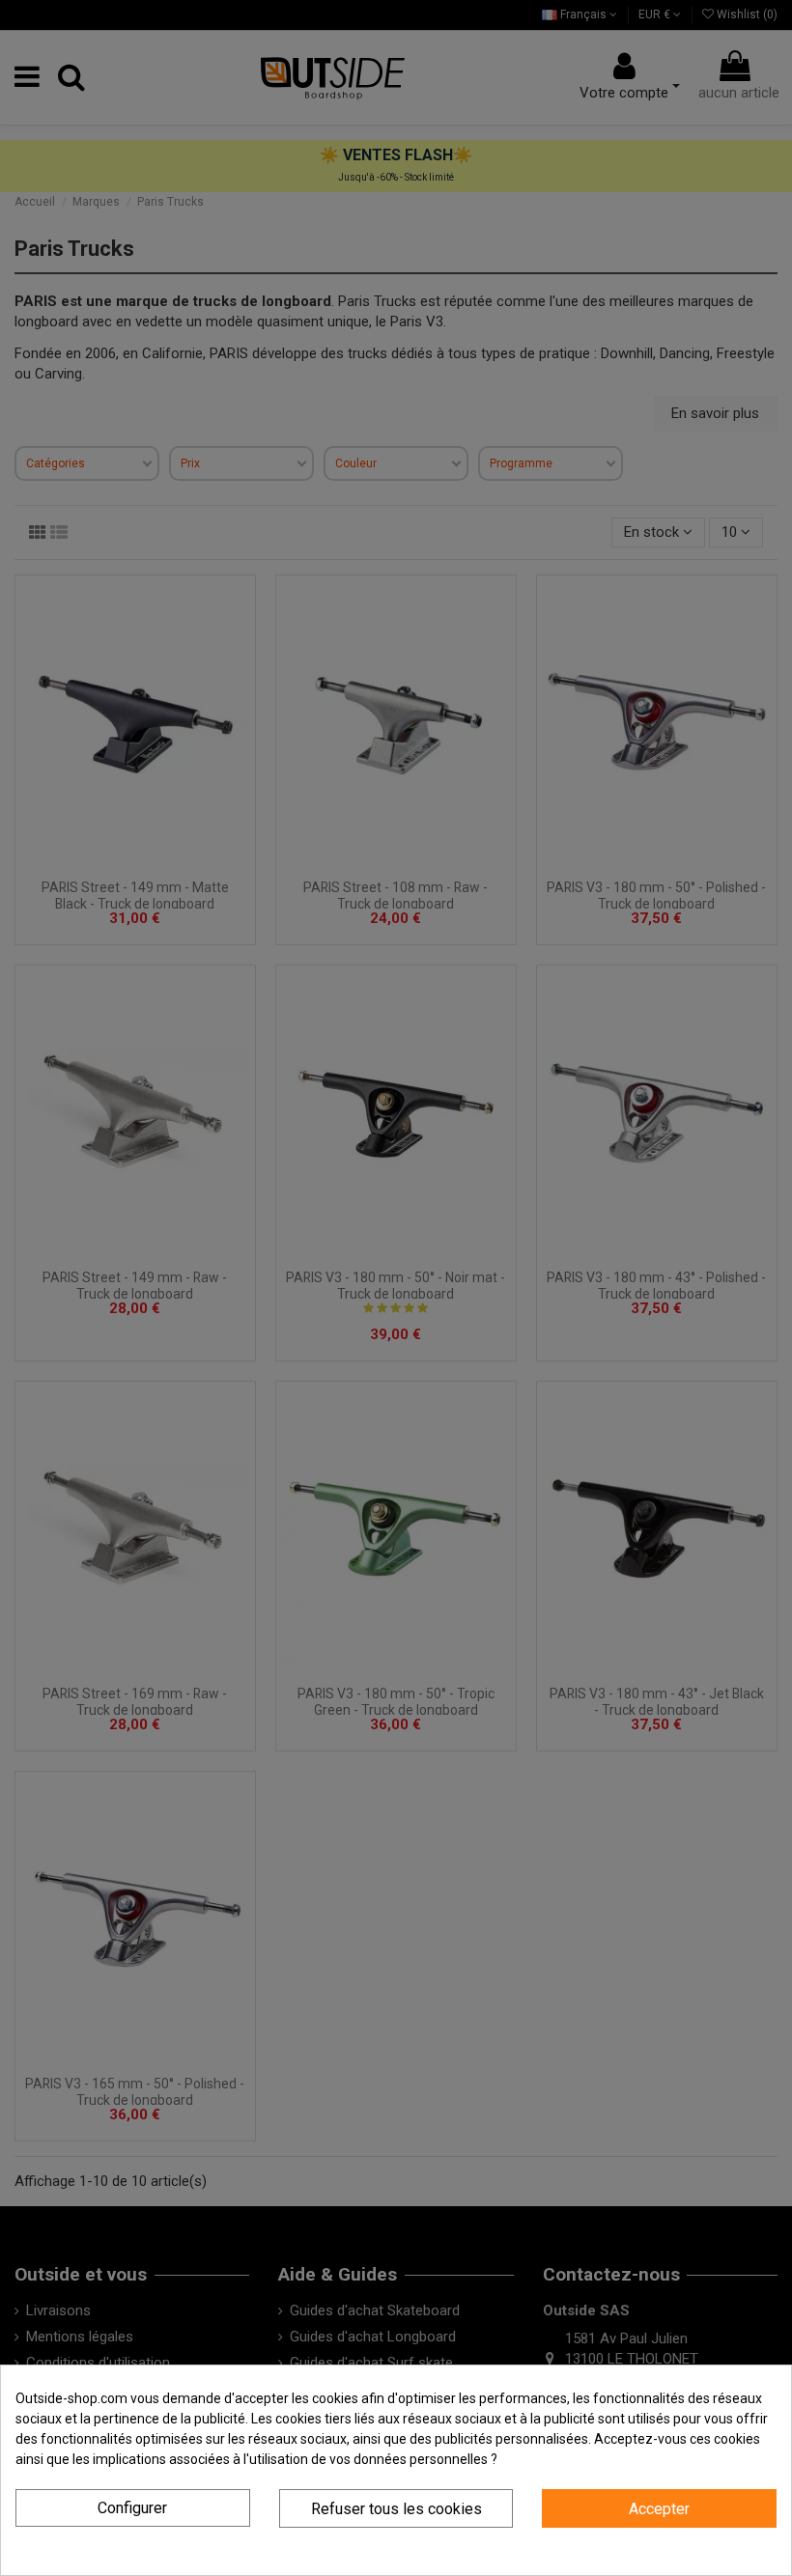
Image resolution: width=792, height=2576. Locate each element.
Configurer (132, 2508)
